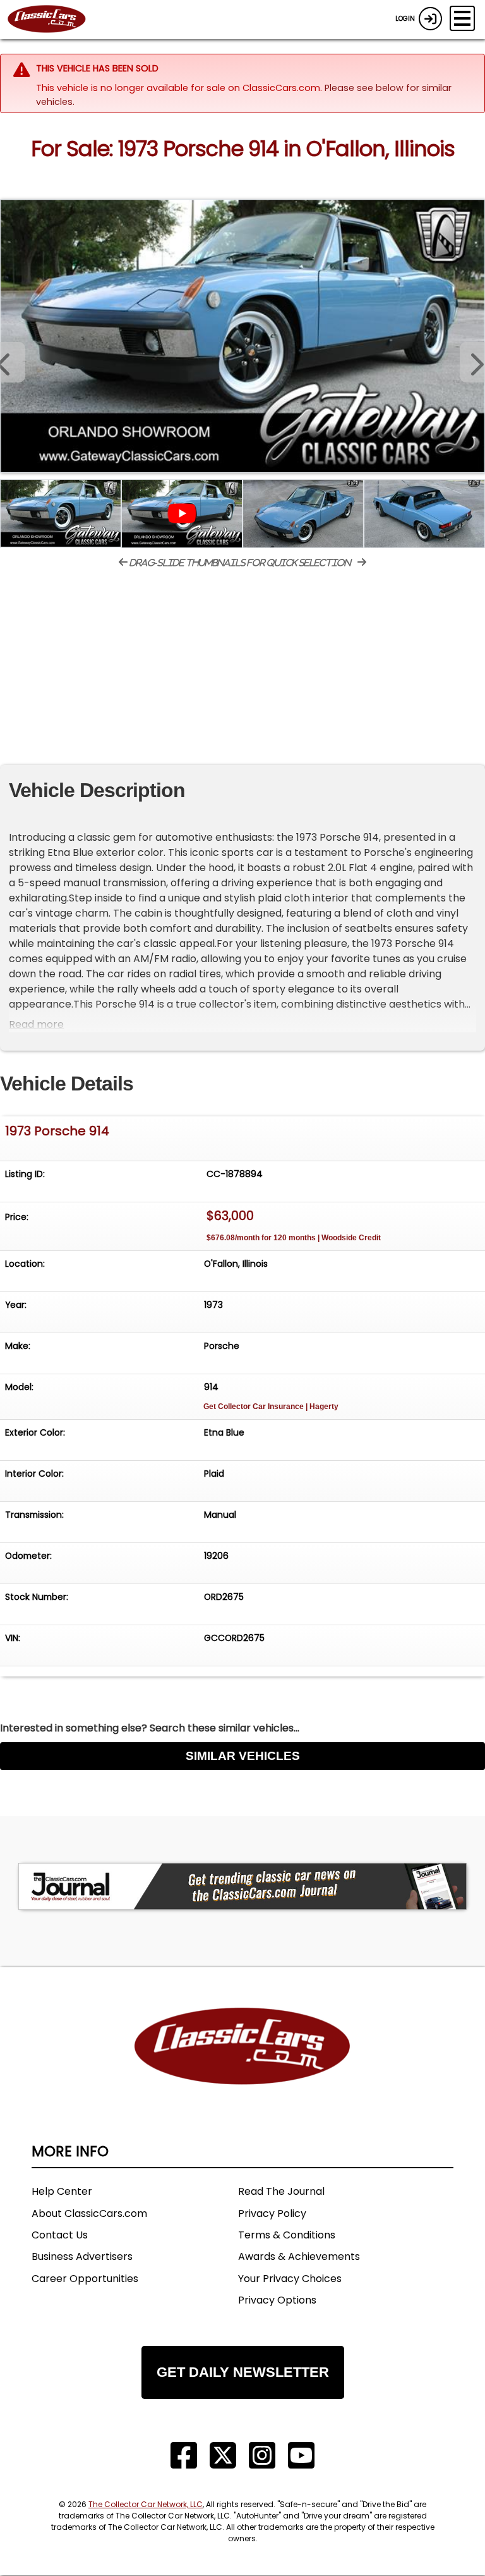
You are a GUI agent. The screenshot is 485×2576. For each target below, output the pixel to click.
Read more (36, 1024)
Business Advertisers (82, 2256)
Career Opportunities (85, 2279)
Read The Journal (281, 2191)
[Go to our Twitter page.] (223, 2456)
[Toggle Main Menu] (462, 18)
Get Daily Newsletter (243, 2372)
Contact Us (60, 2235)
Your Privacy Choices (290, 2279)
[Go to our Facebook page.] (184, 2456)
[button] (472, 362)
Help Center (62, 2191)
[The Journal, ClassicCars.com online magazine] (242, 1886)
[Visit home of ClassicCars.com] (242, 2065)
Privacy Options (277, 2300)
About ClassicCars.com (89, 2213)
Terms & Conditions (287, 2235)
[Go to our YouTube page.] (301, 2456)
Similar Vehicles (243, 1756)
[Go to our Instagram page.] (262, 2456)
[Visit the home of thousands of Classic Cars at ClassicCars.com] (54, 20)
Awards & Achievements (299, 2256)
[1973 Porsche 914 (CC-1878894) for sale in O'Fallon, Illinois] (242, 336)
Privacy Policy (272, 2213)
